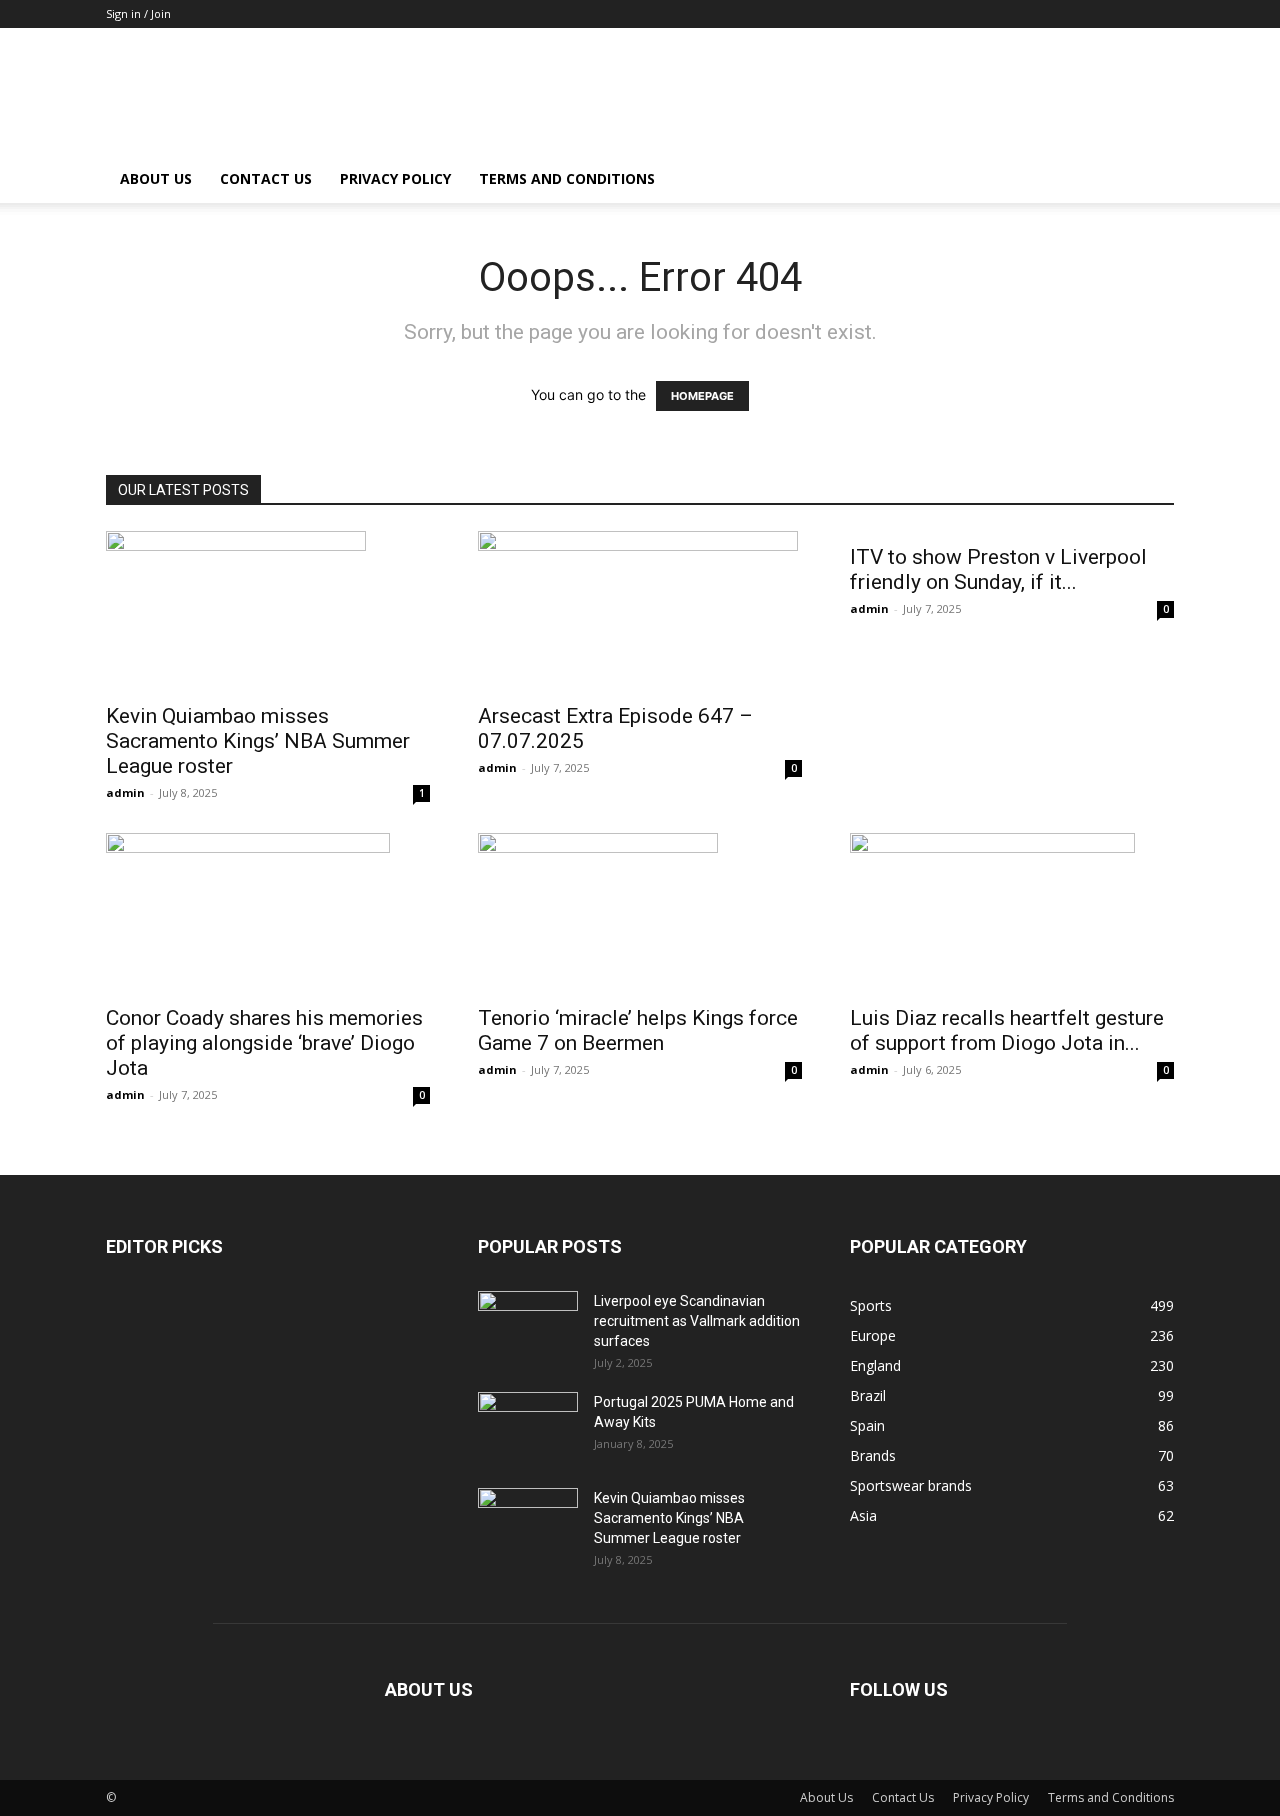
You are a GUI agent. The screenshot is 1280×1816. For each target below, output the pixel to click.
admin (125, 792)
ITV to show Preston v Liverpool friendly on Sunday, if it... (998, 569)
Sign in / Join (138, 13)
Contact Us (266, 178)
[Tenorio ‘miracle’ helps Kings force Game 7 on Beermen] (640, 913)
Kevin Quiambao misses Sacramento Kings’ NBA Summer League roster (258, 741)
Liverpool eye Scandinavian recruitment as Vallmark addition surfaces (697, 1321)
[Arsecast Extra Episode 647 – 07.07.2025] (640, 611)
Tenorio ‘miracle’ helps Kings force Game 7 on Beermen (638, 1030)
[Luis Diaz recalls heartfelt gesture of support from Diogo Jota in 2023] (1012, 913)
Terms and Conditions (567, 178)
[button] (1150, 180)
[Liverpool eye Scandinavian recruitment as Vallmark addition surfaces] (528, 1319)
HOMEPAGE (702, 396)
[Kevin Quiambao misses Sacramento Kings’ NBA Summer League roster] (268, 611)
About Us (156, 178)
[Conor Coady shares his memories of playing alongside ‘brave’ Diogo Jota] (268, 913)
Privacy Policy (395, 178)
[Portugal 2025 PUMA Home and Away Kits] (528, 1422)
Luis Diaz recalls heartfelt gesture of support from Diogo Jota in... (1007, 1030)
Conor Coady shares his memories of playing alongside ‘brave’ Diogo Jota (264, 1043)
